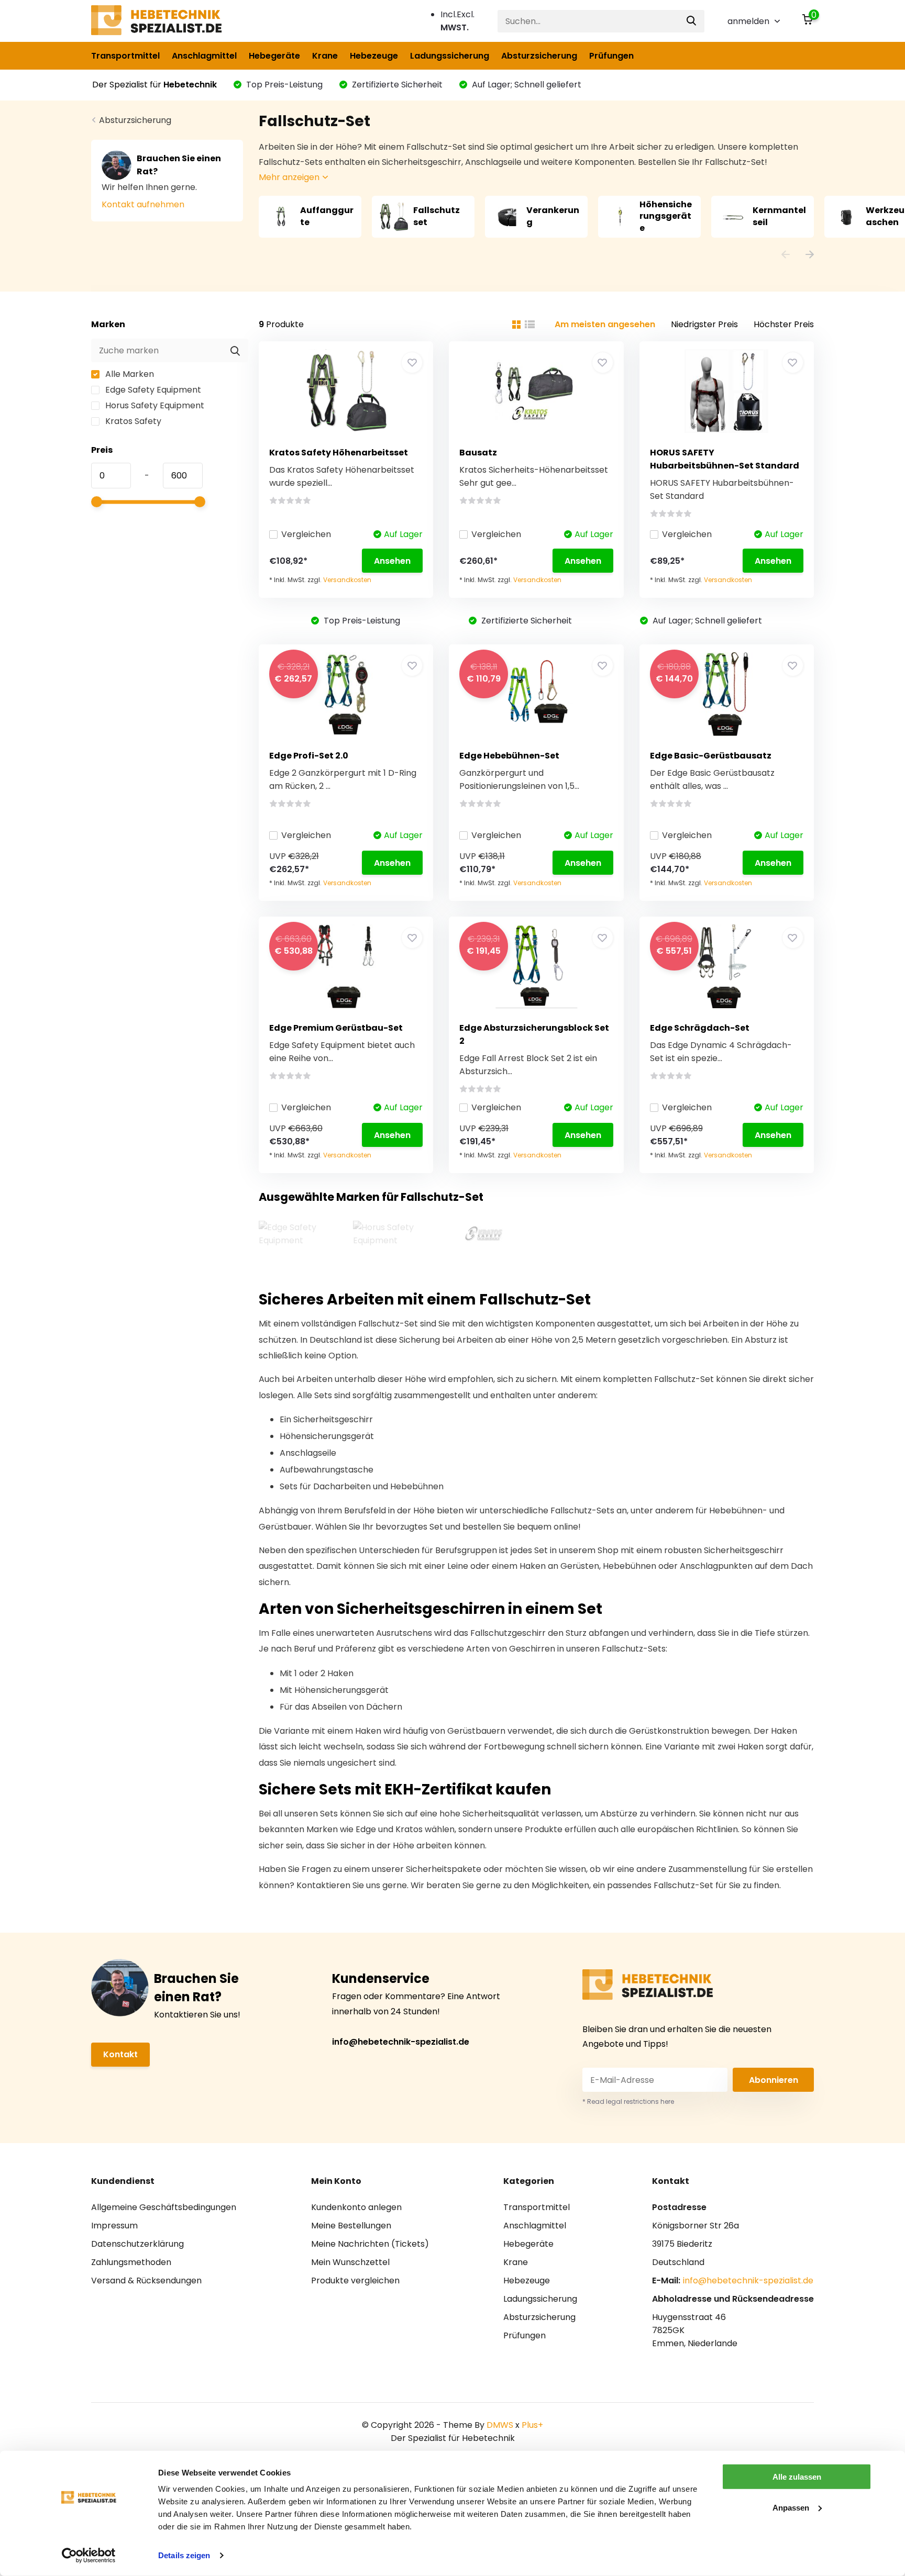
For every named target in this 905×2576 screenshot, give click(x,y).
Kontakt (120, 2054)
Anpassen (791, 2507)
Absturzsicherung (539, 56)
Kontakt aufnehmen (143, 204)
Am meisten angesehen (605, 324)
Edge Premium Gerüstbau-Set (336, 1028)
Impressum (114, 2226)
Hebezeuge (374, 56)
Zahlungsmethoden (131, 2262)
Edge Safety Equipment (152, 390)
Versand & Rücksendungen (146, 2281)
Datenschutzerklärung (137, 2244)
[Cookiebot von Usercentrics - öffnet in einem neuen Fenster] (89, 2556)
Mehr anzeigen (290, 177)
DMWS (500, 2425)
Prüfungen (611, 56)
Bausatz (478, 453)
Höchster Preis (784, 324)
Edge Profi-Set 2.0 (309, 756)
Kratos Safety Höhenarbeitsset (339, 453)
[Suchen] (692, 21)
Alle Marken (129, 374)
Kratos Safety (132, 421)
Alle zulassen (797, 2477)
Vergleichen (306, 534)
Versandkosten (347, 580)
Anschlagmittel (204, 56)
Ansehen (392, 561)
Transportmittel (125, 56)
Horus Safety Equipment (154, 405)
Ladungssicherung (450, 56)
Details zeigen (184, 2555)
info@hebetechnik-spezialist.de (401, 2042)
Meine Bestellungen (351, 2226)
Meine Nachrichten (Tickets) (370, 2244)
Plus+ (532, 2425)
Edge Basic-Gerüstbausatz (711, 756)
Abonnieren (774, 2080)
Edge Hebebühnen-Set (509, 756)
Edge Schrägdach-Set (700, 1028)
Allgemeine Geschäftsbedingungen (164, 2207)
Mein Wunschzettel (350, 2262)
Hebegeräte (274, 56)
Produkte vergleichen (355, 2281)
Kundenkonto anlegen (356, 2207)
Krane (325, 56)
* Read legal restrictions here (628, 2101)
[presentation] (786, 256)
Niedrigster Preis (704, 324)
